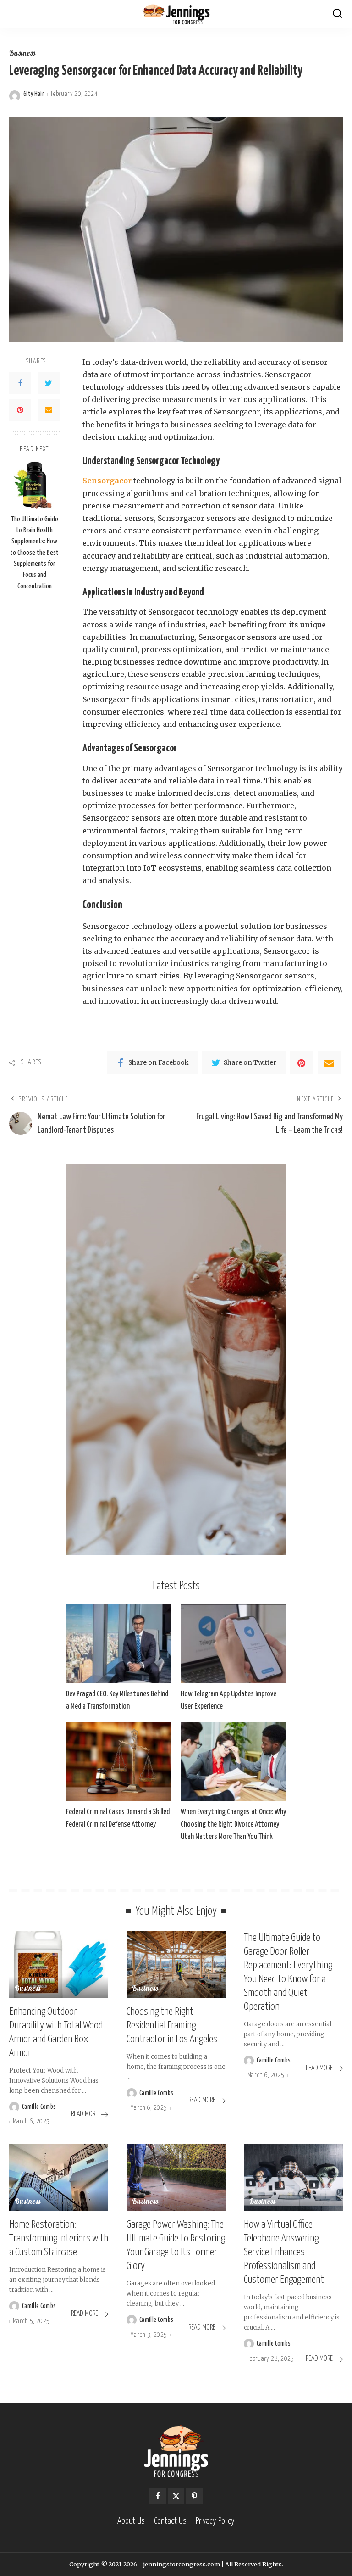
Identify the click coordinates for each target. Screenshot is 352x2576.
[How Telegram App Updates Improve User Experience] (233, 1644)
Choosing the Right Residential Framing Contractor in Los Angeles (172, 2026)
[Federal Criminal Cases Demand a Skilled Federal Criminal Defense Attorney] (119, 1762)
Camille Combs (39, 2107)
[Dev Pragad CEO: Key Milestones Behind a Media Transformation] (119, 1644)
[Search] (337, 14)
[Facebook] (20, 383)
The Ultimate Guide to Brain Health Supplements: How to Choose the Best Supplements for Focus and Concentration (34, 553)
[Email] (49, 410)
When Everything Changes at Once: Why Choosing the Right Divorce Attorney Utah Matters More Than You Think (233, 1824)
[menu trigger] (21, 14)
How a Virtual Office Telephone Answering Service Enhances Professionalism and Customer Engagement (284, 2252)
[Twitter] (49, 383)
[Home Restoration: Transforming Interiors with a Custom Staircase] (59, 2178)
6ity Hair (34, 94)
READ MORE (85, 2114)
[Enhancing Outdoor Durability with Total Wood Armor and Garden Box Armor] (59, 1965)
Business (22, 54)
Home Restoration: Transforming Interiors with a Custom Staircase (59, 2238)
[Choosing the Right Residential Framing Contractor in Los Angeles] (176, 1965)
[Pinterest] (20, 410)
